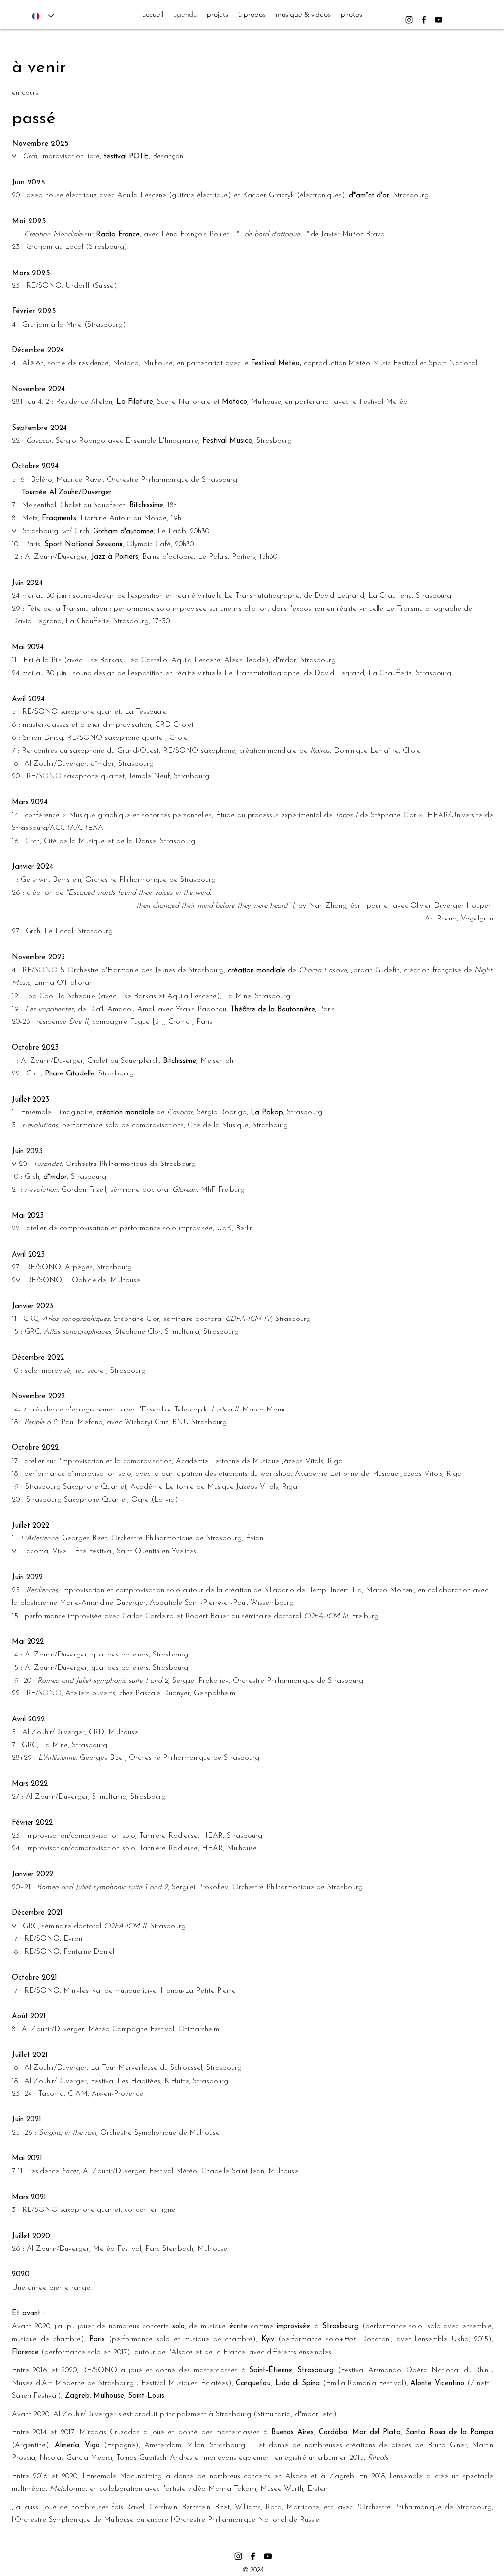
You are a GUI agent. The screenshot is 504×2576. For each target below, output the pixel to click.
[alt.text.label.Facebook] (424, 20)
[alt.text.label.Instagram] (409, 20)
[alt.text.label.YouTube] (439, 20)
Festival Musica (227, 441)
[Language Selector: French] (43, 16)
